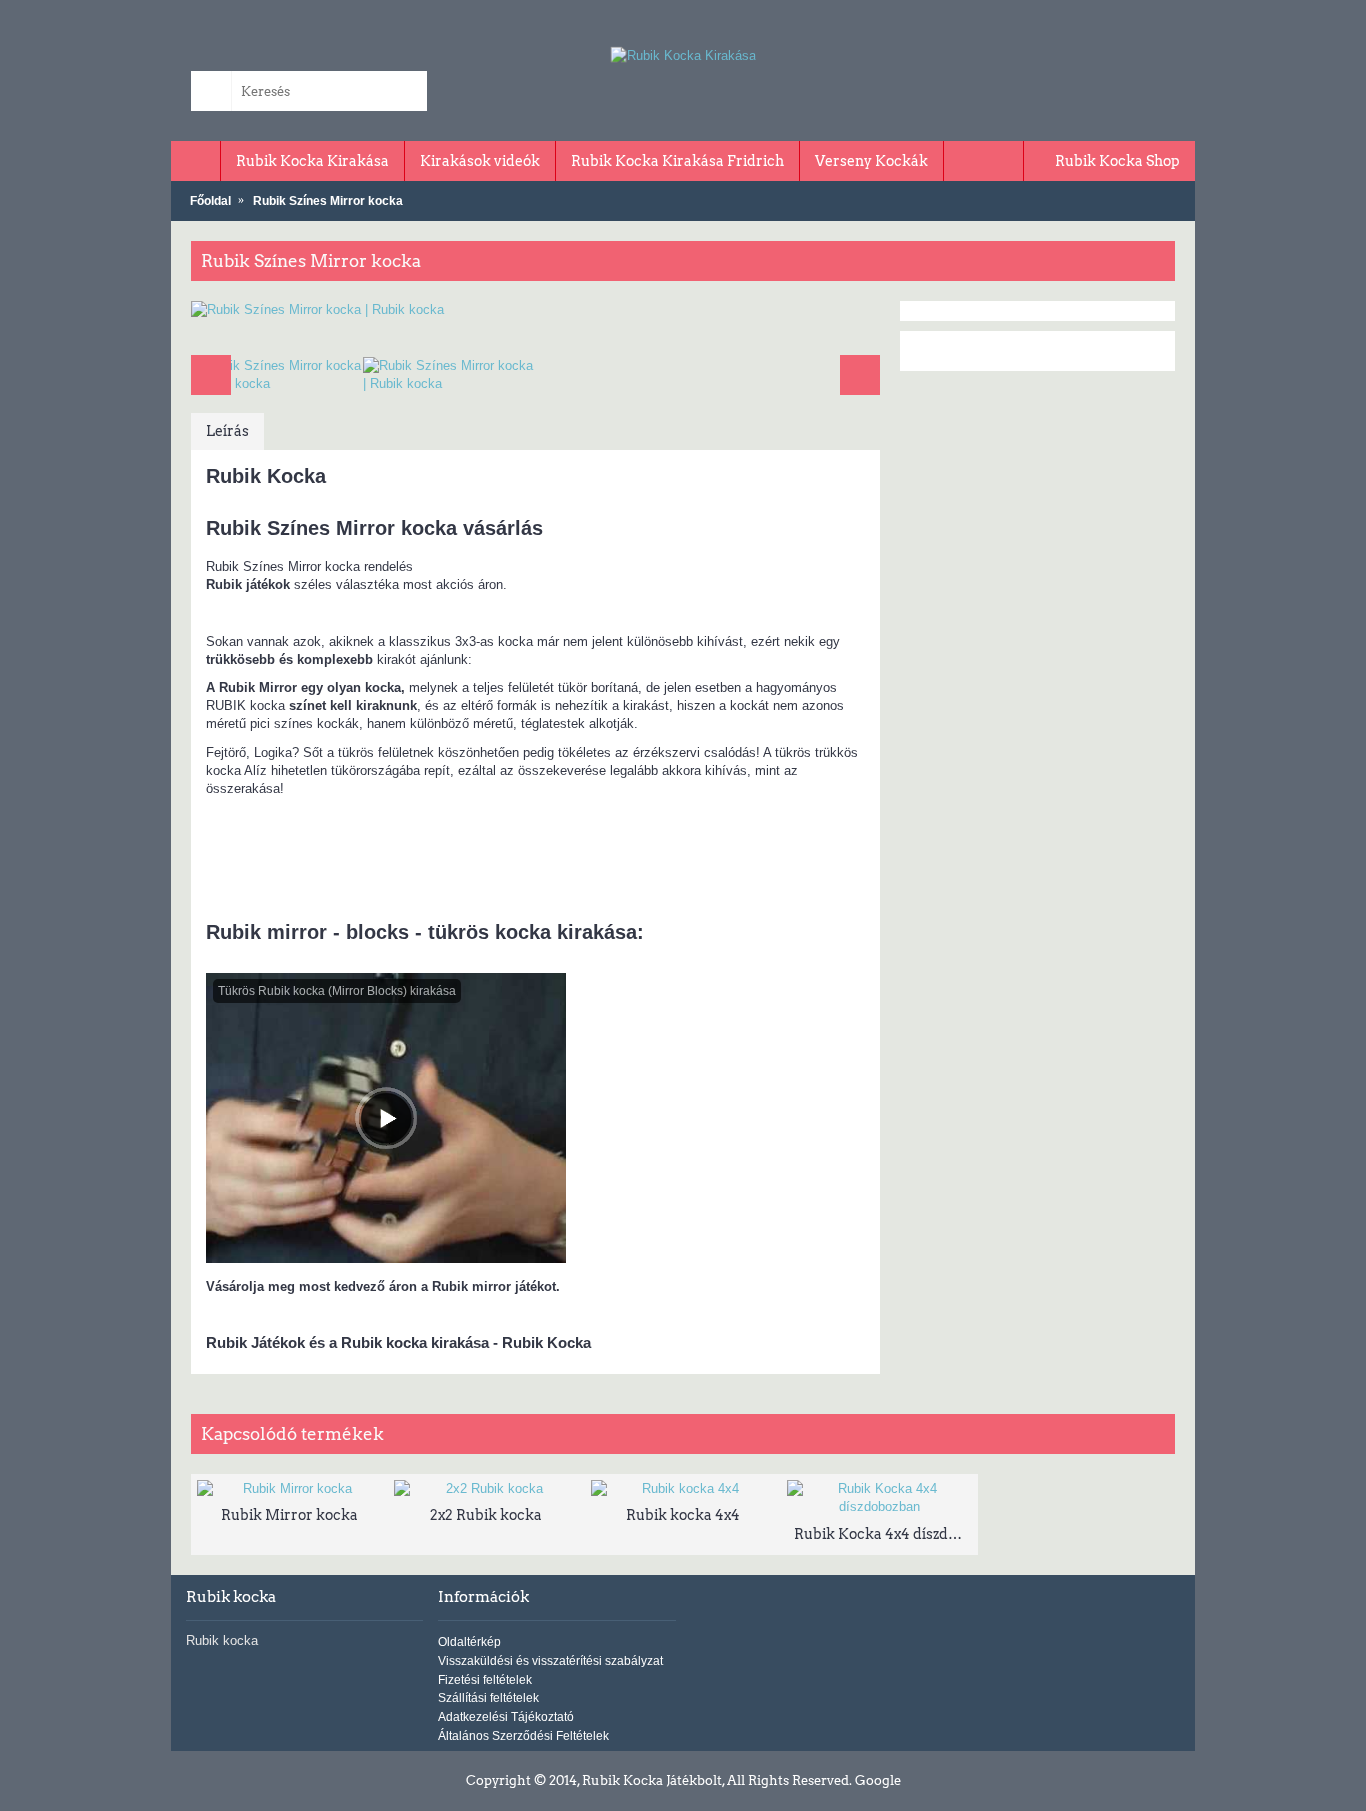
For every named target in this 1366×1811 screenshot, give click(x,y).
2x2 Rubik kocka (486, 1515)
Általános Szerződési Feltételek (523, 1736)
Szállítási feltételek (488, 1698)
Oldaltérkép (469, 1642)
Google (878, 1780)
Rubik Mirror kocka (289, 1515)
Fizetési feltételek (485, 1680)
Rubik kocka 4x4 (683, 1515)
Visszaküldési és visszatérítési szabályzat (550, 1661)
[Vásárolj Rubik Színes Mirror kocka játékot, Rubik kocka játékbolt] (535, 310)
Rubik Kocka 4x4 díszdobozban (883, 1534)
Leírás (227, 431)
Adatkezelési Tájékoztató (506, 1717)
